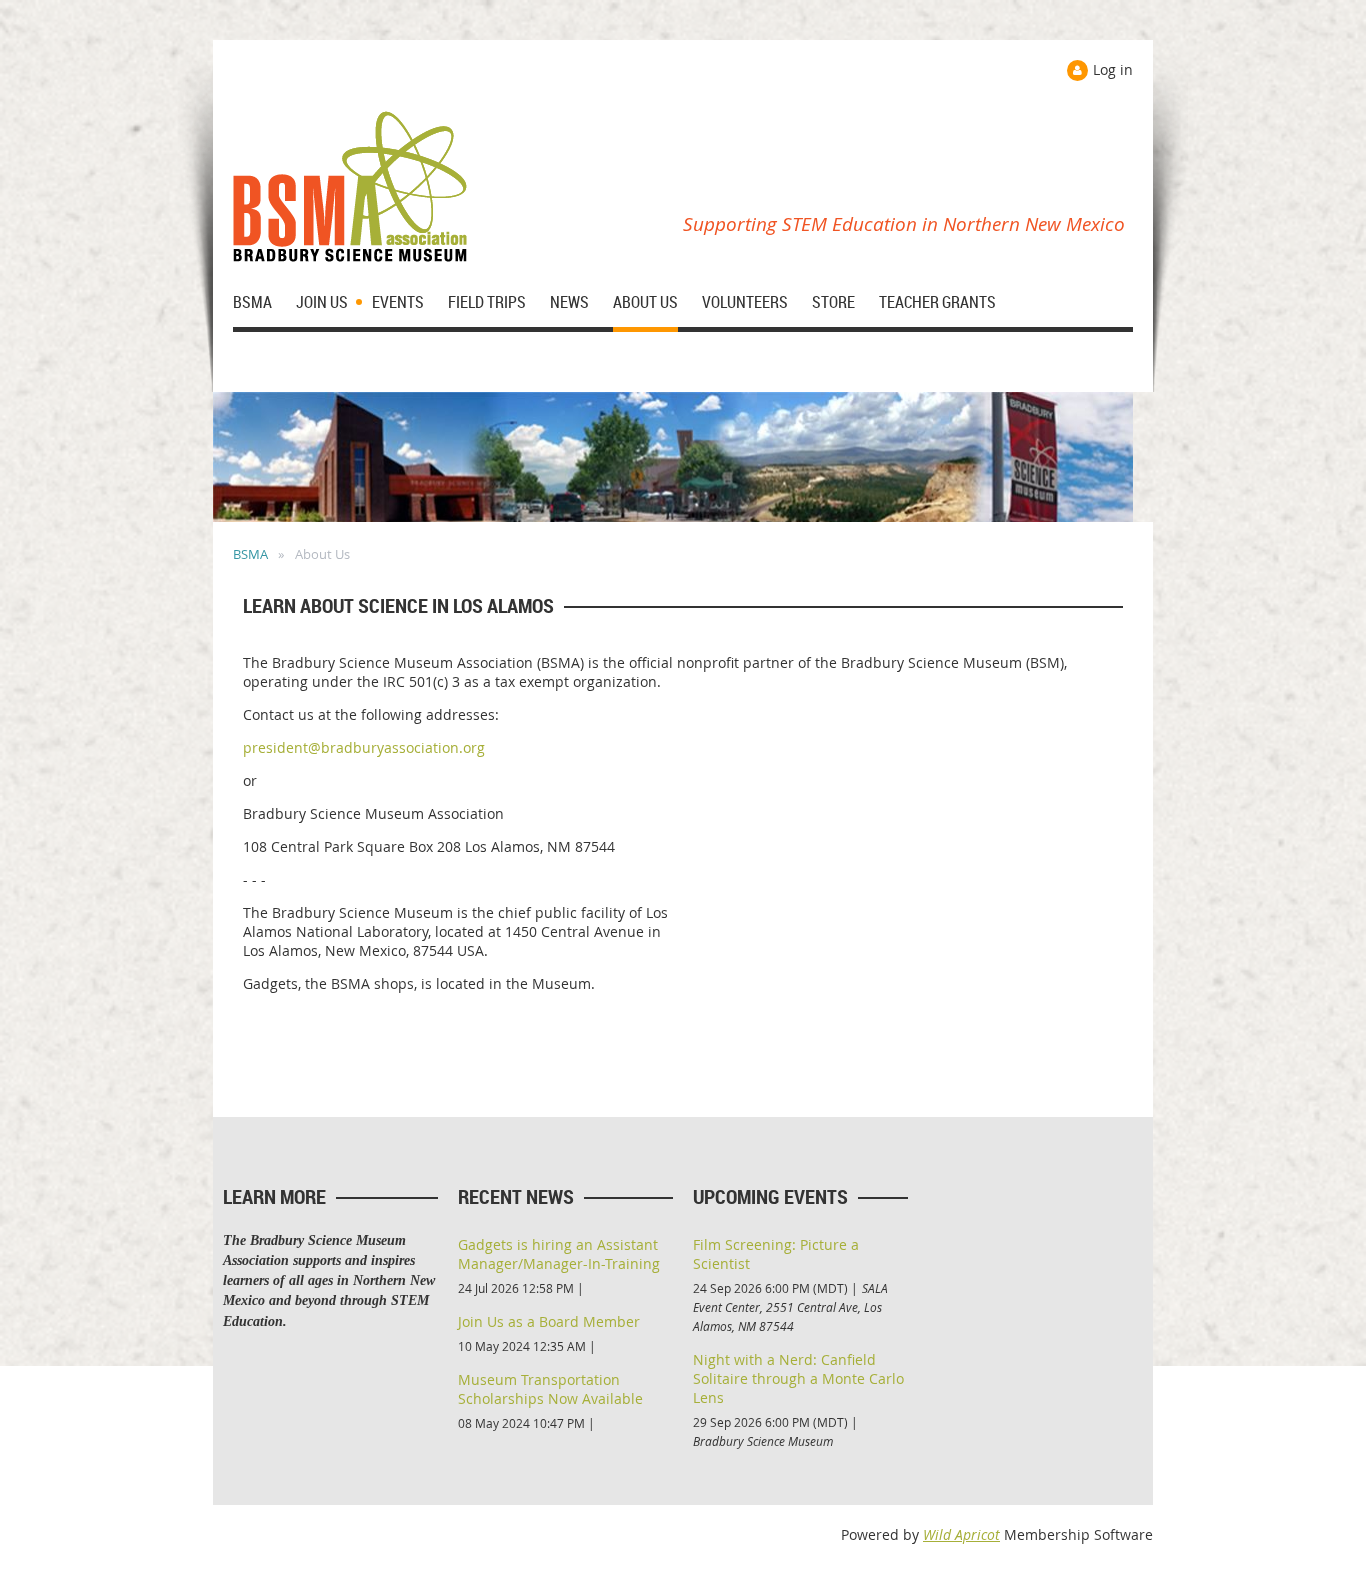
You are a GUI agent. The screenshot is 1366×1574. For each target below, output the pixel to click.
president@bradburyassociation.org (364, 747)
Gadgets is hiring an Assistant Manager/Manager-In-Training (559, 1254)
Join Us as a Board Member (549, 1321)
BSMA (250, 554)
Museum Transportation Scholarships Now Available (550, 1389)
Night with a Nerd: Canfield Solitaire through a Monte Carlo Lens (798, 1378)
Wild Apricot (961, 1534)
